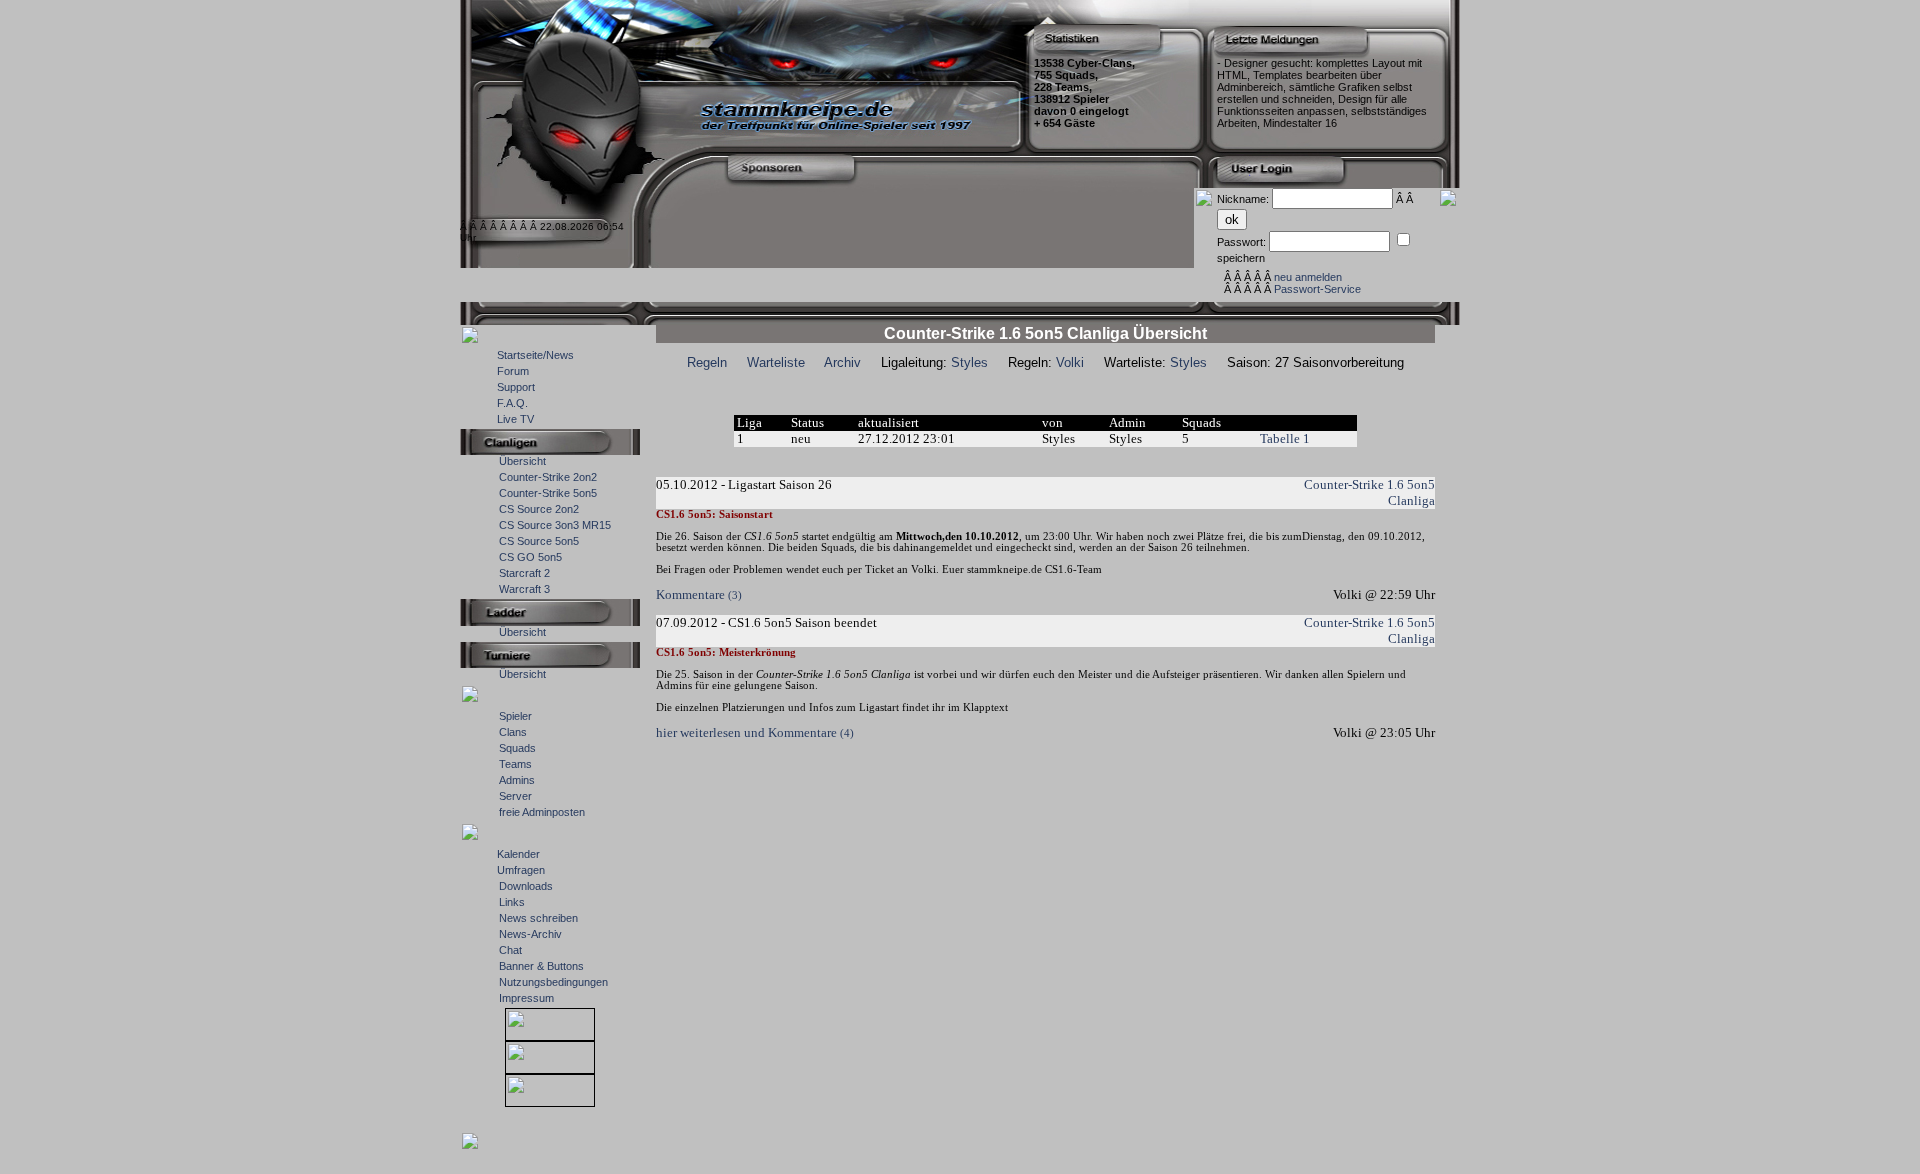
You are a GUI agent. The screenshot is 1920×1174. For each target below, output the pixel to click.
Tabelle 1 (1285, 438)
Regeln (707, 362)
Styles (969, 362)
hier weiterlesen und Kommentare (755, 732)
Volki (1070, 362)
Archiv (842, 362)
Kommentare (699, 594)
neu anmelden (1308, 277)
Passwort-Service (1317, 289)
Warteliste (776, 362)
